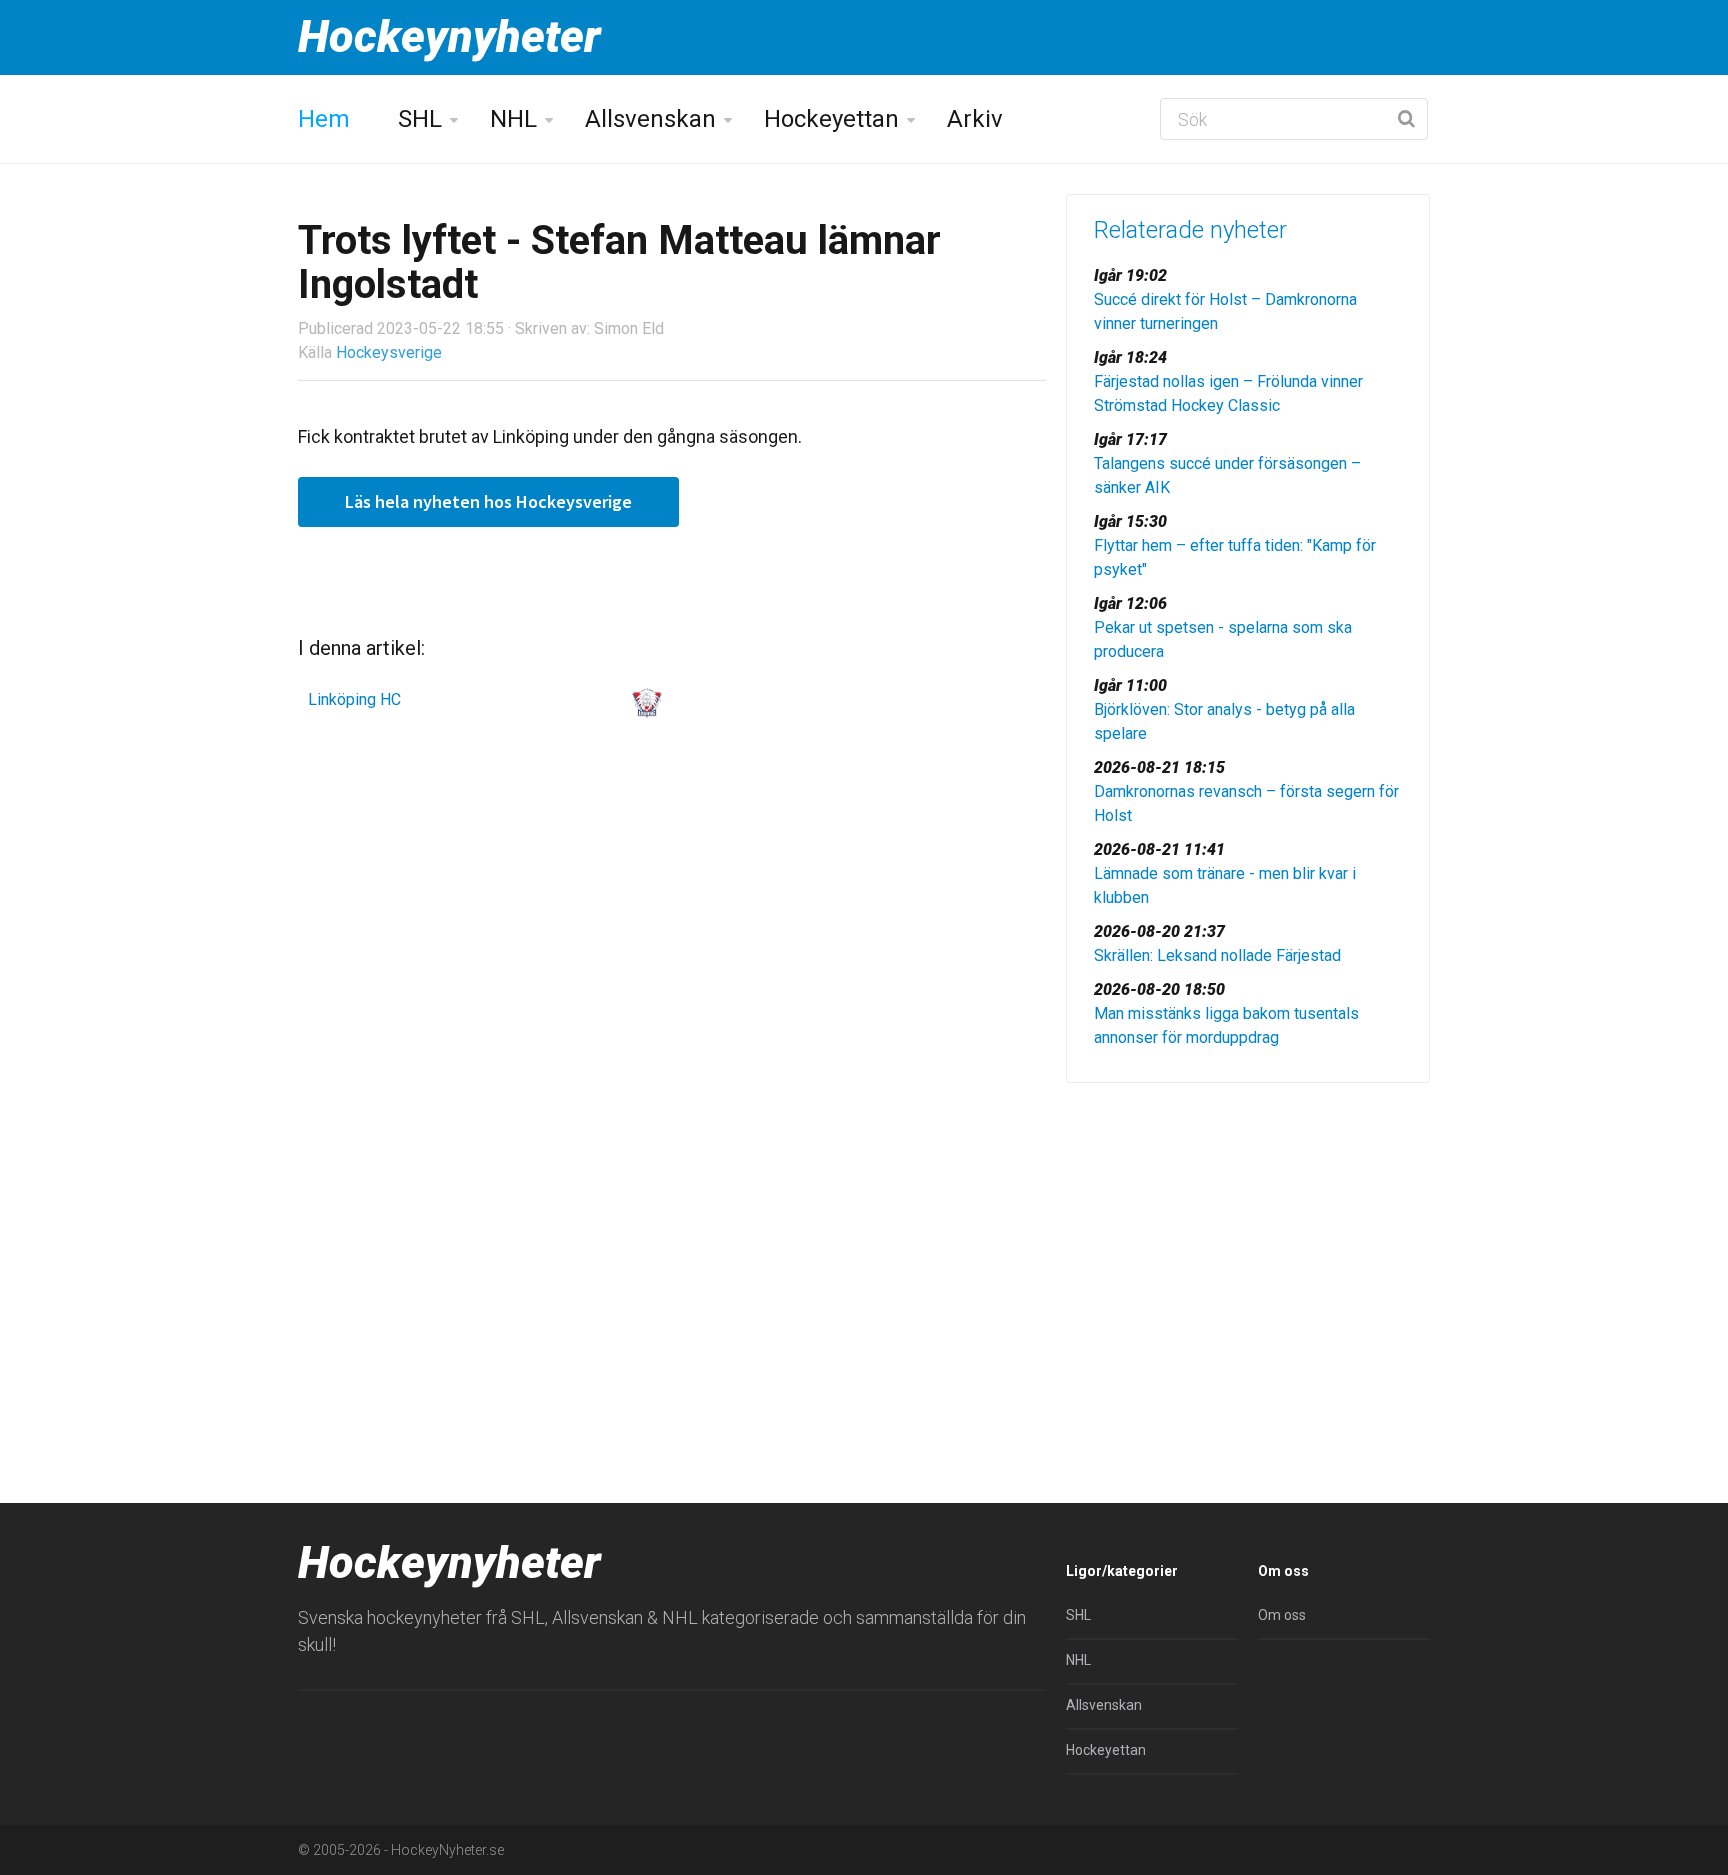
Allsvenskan (650, 119)
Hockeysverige (389, 352)
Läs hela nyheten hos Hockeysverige (488, 501)
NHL (513, 119)
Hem (324, 119)
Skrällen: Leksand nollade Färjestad (1217, 955)
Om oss (1282, 1615)
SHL (420, 119)
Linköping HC (354, 699)
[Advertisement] (1248, 1253)
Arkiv (975, 119)
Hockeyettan (831, 119)
